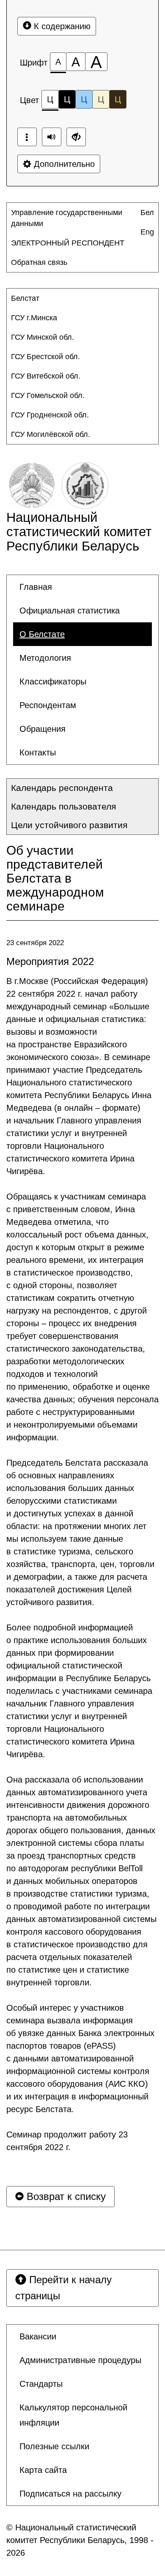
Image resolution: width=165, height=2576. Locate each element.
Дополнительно (63, 164)
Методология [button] (45, 658)
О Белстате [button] (42, 634)
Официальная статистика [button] (70, 611)
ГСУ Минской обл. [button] (43, 337)
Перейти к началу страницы (63, 2288)
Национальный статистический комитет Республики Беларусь (79, 532)
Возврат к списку (65, 2196)
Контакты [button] (38, 752)
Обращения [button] (43, 729)
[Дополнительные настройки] (76, 137)
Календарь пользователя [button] (63, 806)
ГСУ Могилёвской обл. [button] (51, 434)
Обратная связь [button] (39, 262)
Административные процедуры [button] (80, 2360)
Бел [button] (147, 213)
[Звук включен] (52, 137)
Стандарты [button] (41, 2384)
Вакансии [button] (38, 2336)
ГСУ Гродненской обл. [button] (50, 415)
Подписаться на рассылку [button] (70, 2494)
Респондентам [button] (48, 705)
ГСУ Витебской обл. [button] (46, 376)
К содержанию (61, 26)
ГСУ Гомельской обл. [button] (48, 395)
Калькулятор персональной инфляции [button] (73, 2415)
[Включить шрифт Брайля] (27, 137)
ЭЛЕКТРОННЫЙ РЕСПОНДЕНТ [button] (68, 243)
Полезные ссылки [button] (54, 2446)
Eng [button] (147, 232)
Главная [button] (36, 587)
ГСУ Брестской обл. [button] (45, 357)
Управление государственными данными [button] (67, 218)
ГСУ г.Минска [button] (34, 318)
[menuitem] (75, 218)
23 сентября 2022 (35, 943)
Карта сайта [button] (43, 2470)
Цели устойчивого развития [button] (69, 825)
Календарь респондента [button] (62, 788)
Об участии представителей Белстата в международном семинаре (55, 878)
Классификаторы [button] (53, 681)
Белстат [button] (25, 298)
